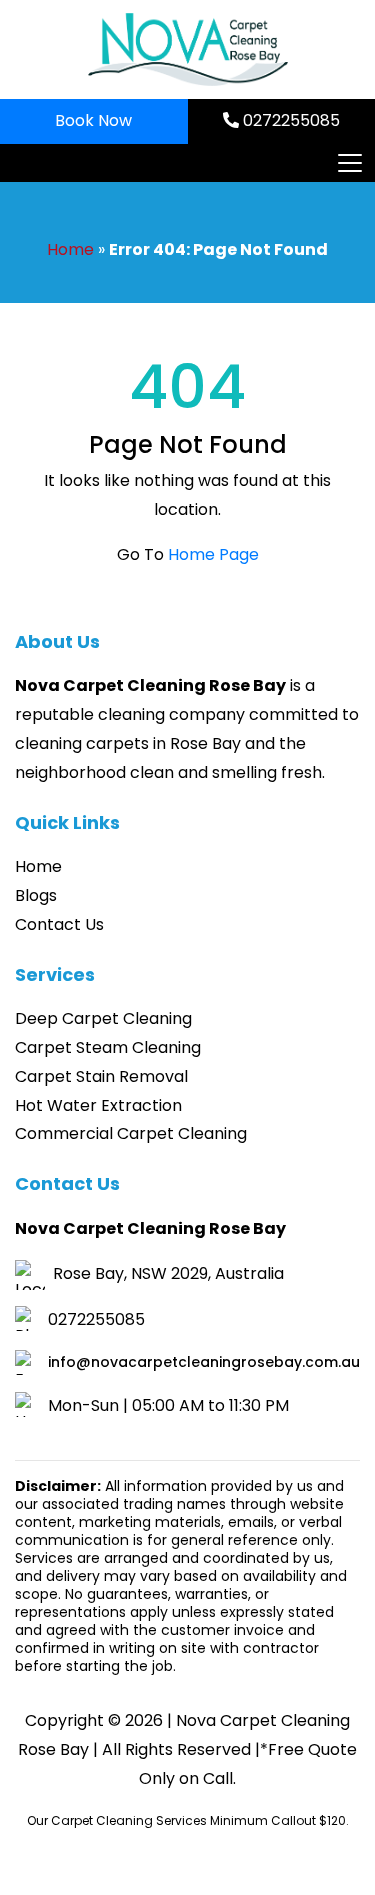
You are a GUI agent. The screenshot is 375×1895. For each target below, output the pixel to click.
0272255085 (289, 120)
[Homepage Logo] (188, 49)
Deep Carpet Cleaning (103, 1018)
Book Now (93, 120)
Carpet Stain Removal (101, 1076)
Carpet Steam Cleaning (108, 1047)
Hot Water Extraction (98, 1105)
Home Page (213, 554)
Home (70, 249)
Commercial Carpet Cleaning (131, 1133)
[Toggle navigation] (349, 163)
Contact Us (59, 924)
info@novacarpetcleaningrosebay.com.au (204, 1362)
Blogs (36, 895)
